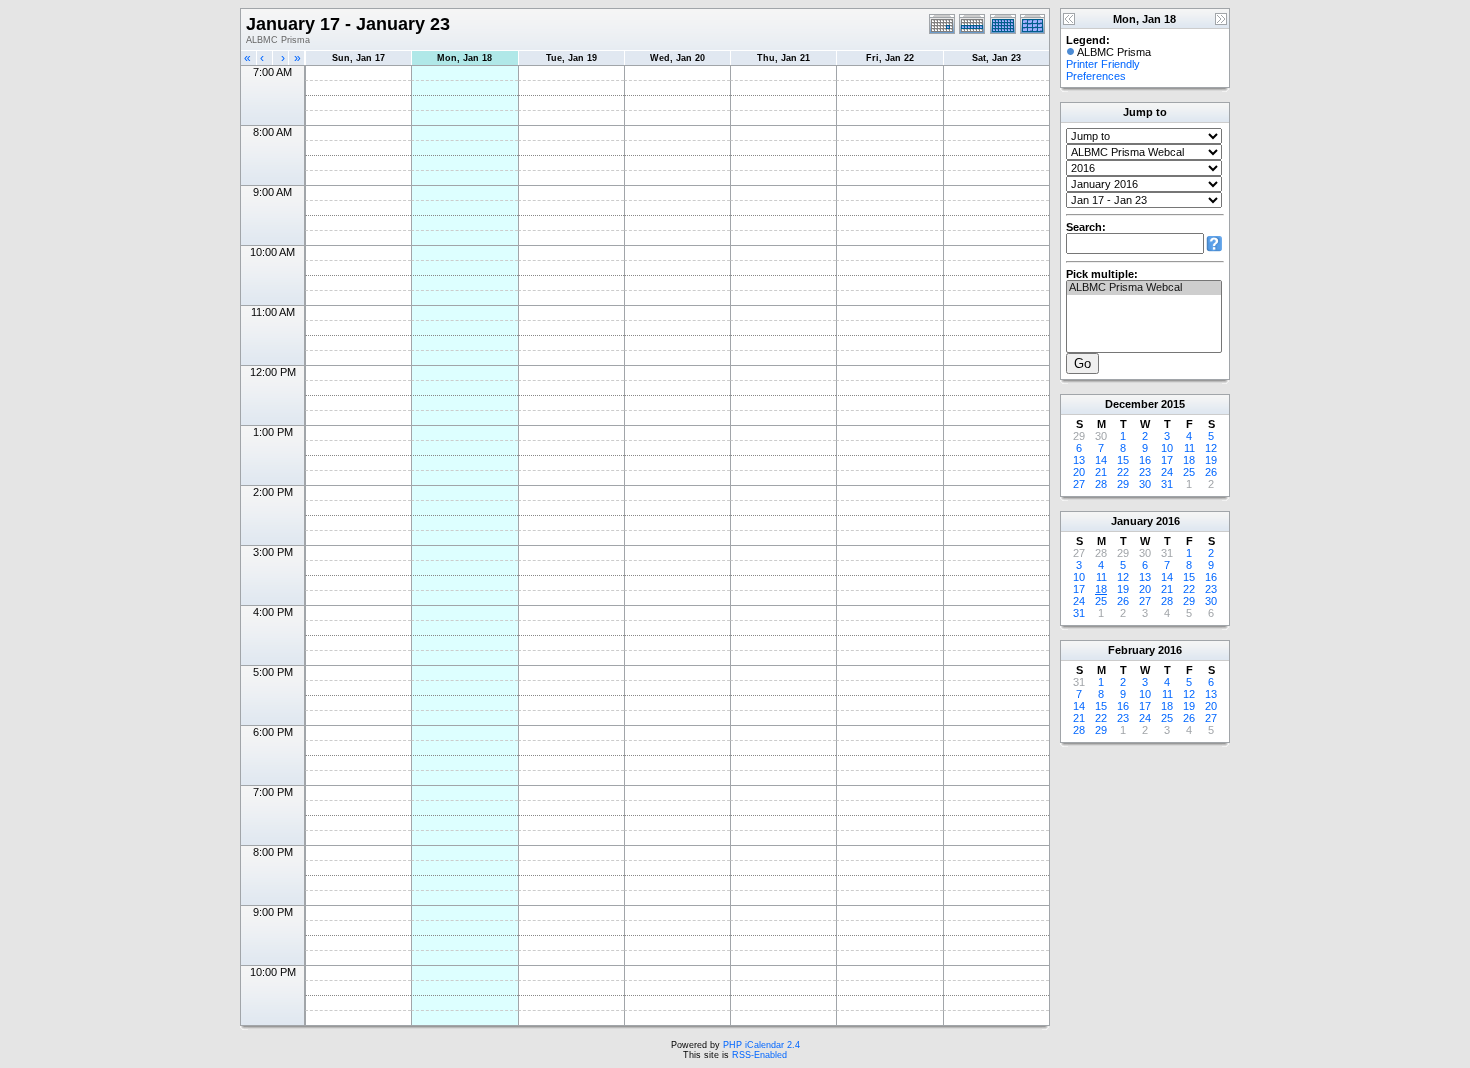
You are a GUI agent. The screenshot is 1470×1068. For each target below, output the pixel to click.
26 (1211, 472)
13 (1079, 460)
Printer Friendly (1103, 64)
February (1131, 650)
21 (1101, 472)
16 (1145, 460)
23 (1145, 472)
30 (1145, 484)
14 (1101, 460)
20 (1079, 472)
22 (1123, 472)
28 (1101, 484)
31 (1167, 484)
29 (1123, 484)
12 (1211, 448)
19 (1211, 460)
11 (1189, 448)
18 (1189, 460)
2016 (1168, 521)
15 (1123, 460)
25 (1189, 472)
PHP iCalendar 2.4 (761, 1045)
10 (1167, 448)
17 (1167, 460)
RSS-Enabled (759, 1055)
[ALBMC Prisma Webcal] (1144, 288)
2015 (1173, 404)
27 (1079, 484)
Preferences (1096, 76)
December (1131, 404)
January (1132, 521)
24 (1167, 472)
